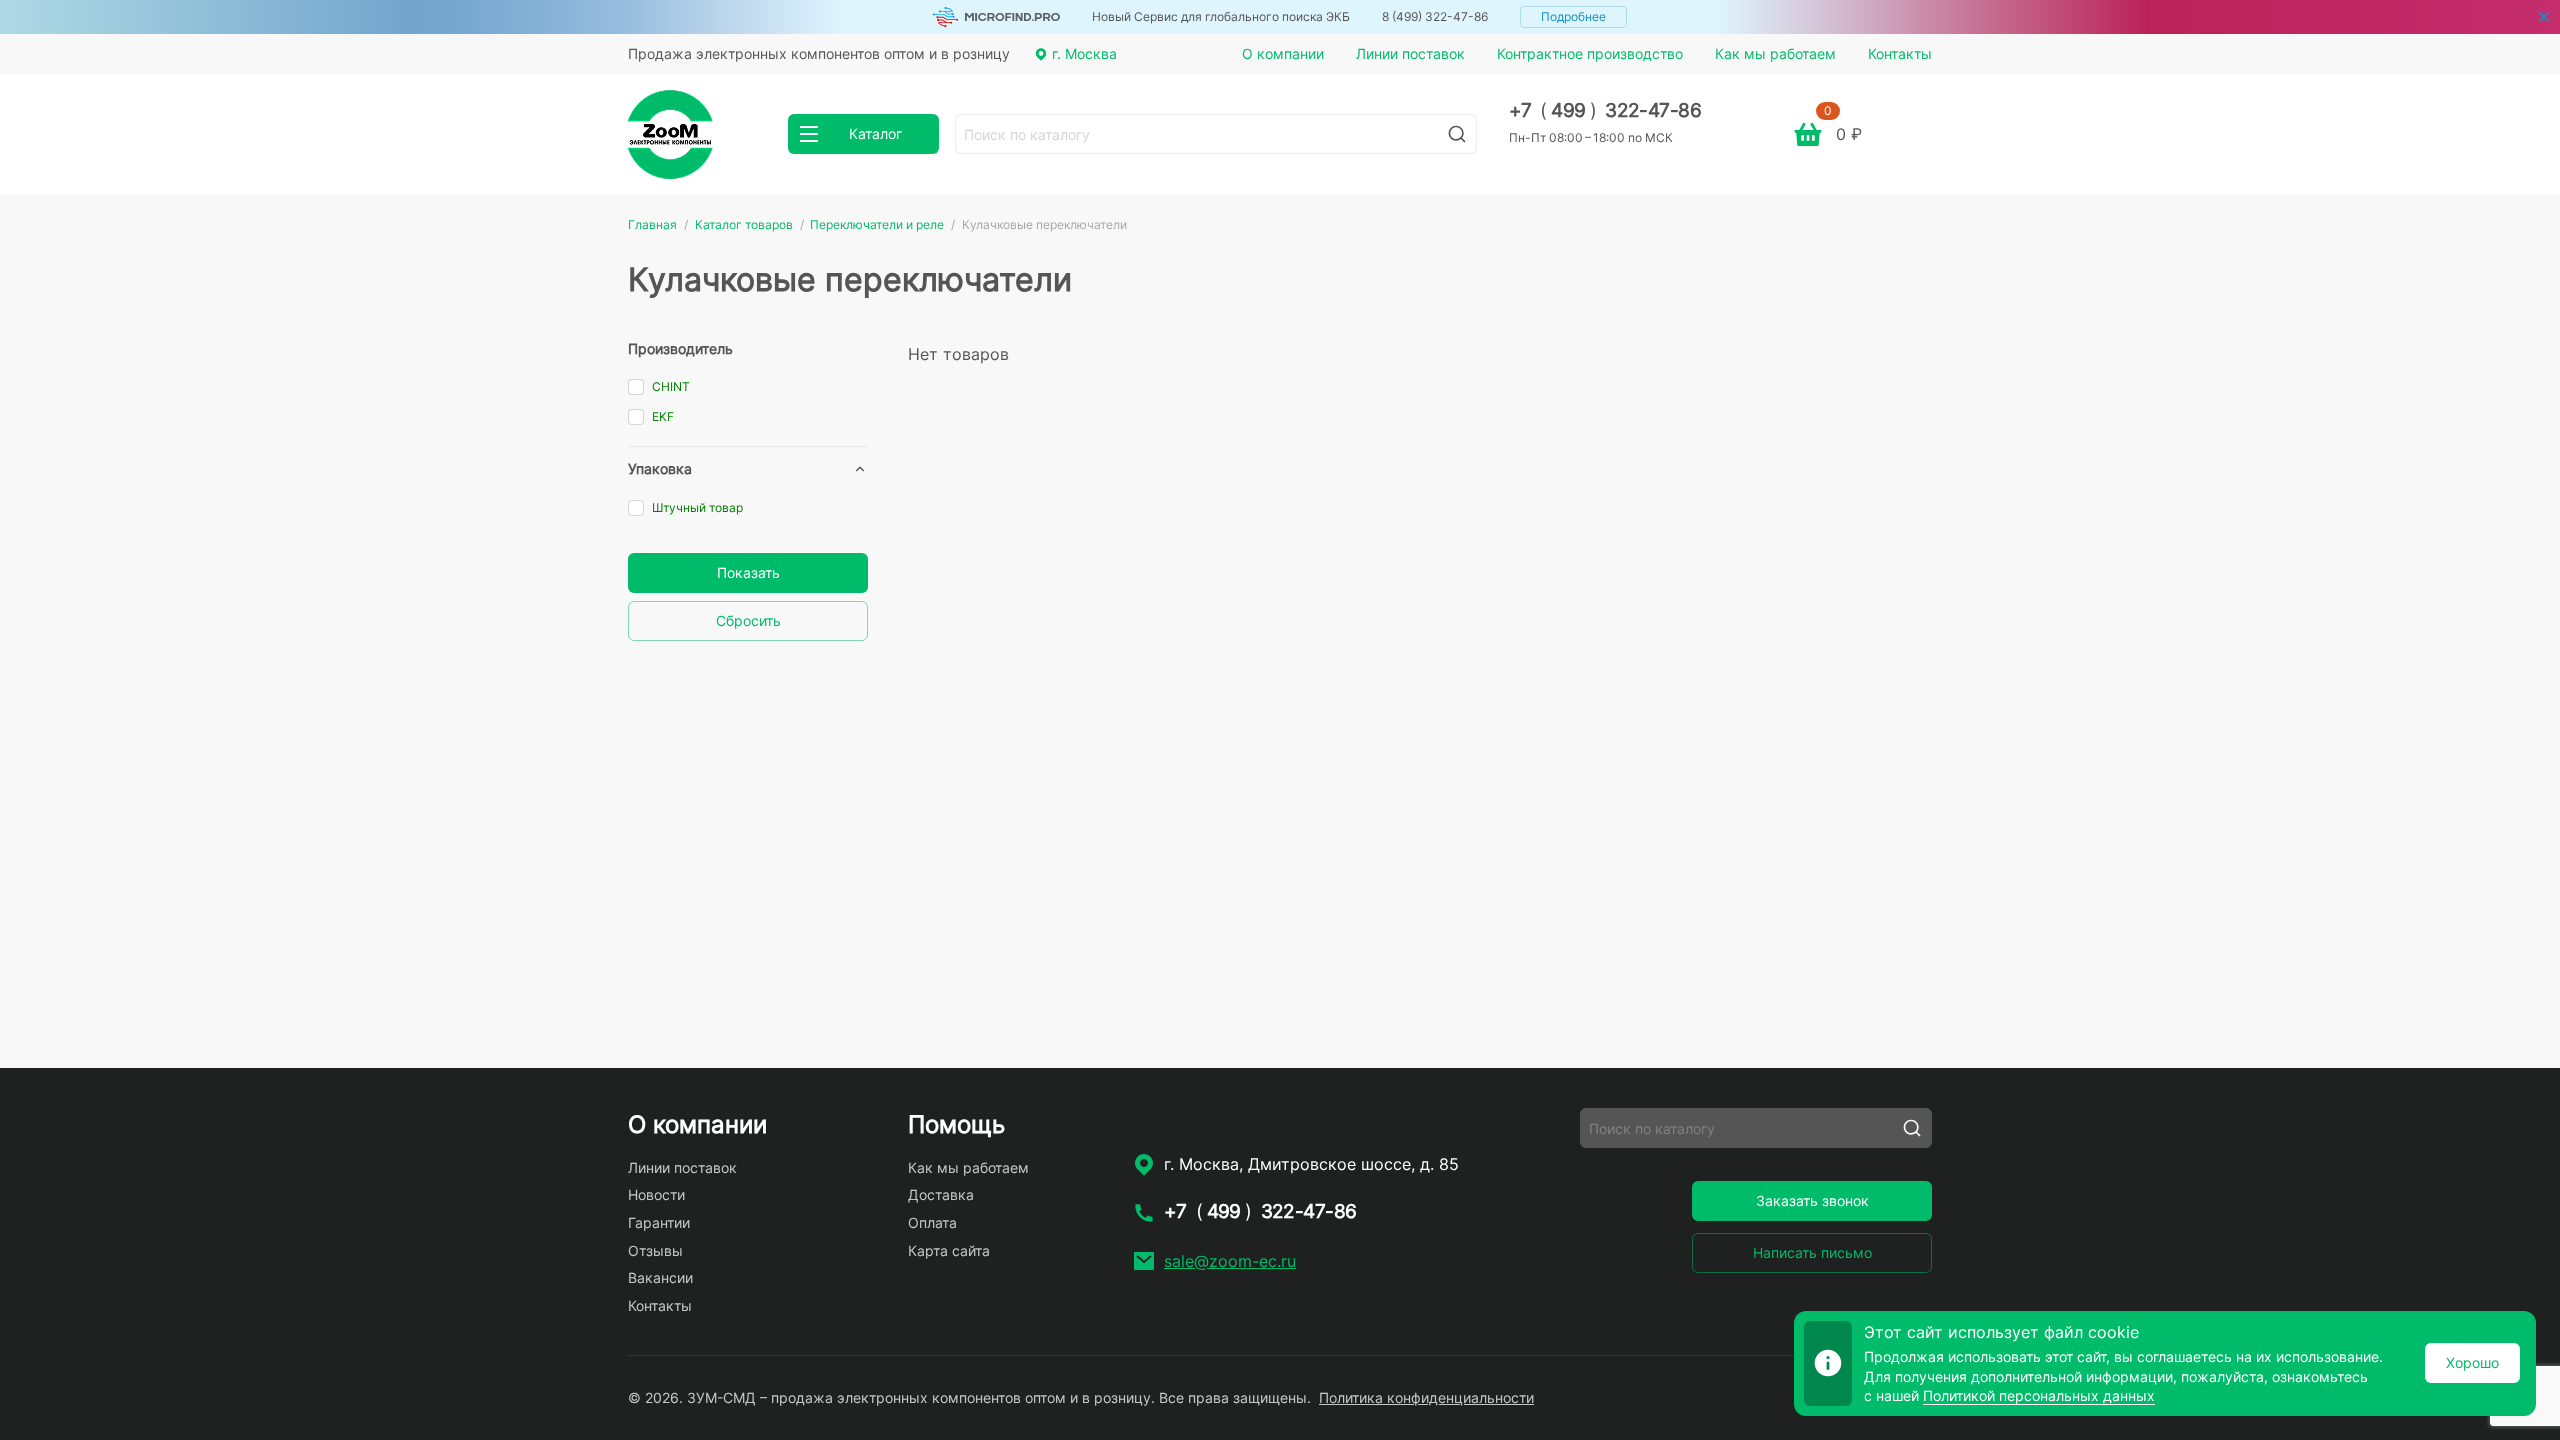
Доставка (941, 1194)
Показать (748, 572)
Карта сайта (949, 1250)
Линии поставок (1410, 53)
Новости (656, 1194)
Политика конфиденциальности (1426, 1397)
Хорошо (2472, 1362)
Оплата (932, 1222)
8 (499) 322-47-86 (1435, 16)
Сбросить (748, 620)
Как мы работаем (1775, 53)
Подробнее (1573, 16)
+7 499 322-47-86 (1605, 110)
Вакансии (660, 1277)
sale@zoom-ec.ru (1230, 1261)
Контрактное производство (1590, 53)
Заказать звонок (1812, 1200)
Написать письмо (1812, 1252)
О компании (1283, 53)
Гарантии (659, 1222)
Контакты (1900, 53)
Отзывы (655, 1250)
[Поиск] (1457, 134)
